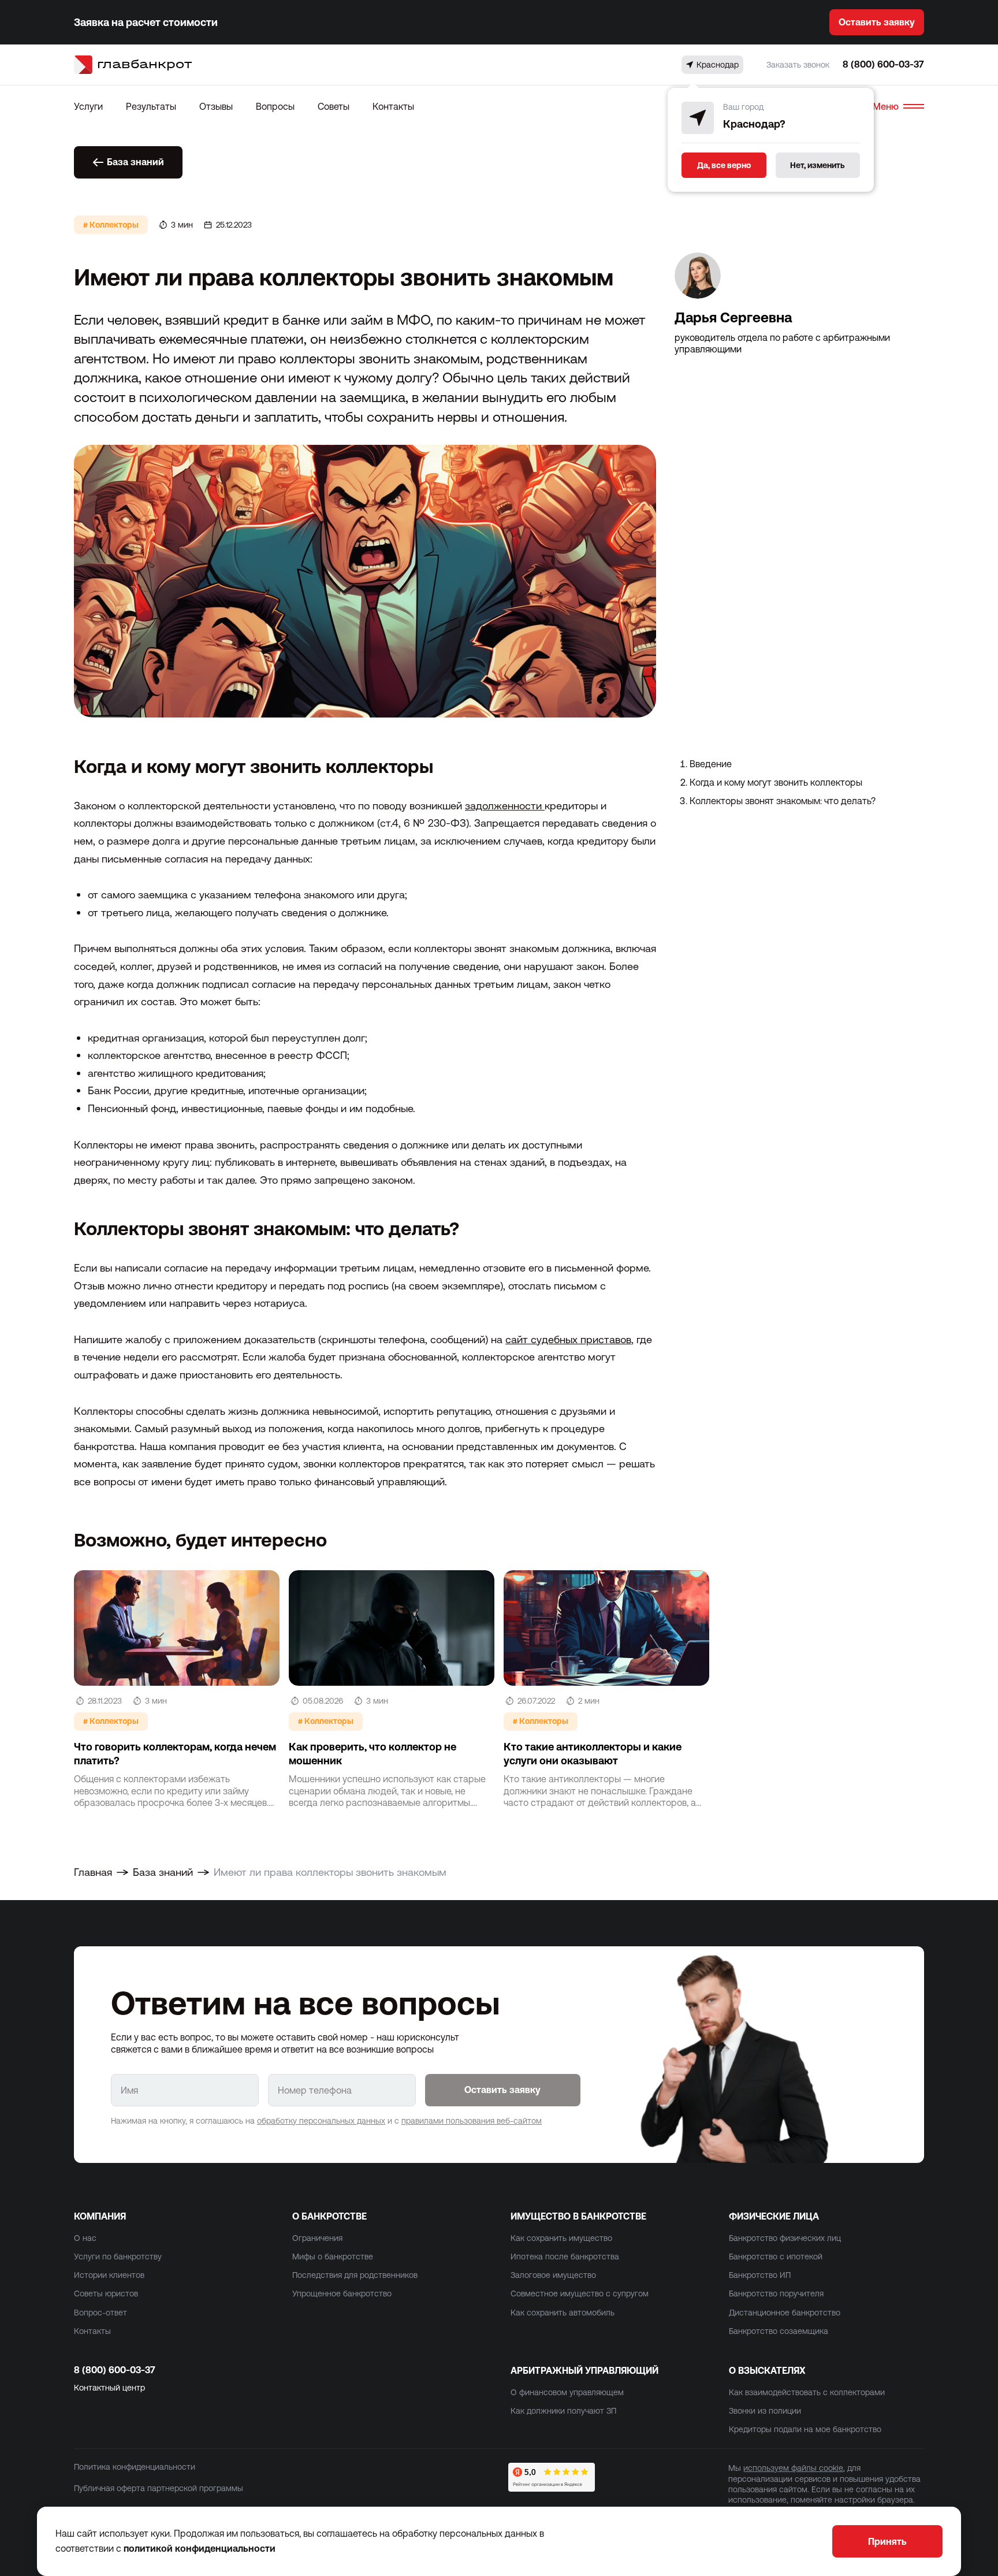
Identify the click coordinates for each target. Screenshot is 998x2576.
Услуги (88, 106)
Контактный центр (109, 2388)
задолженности (505, 806)
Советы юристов (106, 2294)
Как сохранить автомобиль (563, 2313)
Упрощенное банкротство (342, 2294)
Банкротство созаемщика (779, 2331)
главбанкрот (144, 64)
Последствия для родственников (355, 2275)
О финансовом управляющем (567, 2392)
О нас (85, 2238)
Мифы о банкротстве (333, 2257)
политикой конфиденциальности (200, 2548)
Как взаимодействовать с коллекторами (807, 2392)
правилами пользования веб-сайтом (472, 2121)
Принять (887, 2541)
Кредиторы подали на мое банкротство (805, 2429)
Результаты (151, 106)
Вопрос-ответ (100, 2313)
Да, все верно (724, 165)
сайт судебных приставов (568, 1339)
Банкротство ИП (760, 2275)
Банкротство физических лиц (785, 2238)
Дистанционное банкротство (785, 2313)
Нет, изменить (818, 165)
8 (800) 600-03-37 (883, 64)
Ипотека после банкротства (565, 2257)
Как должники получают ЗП (563, 2411)
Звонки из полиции (765, 2411)
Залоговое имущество (553, 2275)
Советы (334, 106)
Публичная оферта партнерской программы (159, 2488)
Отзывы (216, 106)
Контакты (393, 106)
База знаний (135, 162)
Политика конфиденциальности (135, 2467)
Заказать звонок (798, 65)
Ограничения (317, 2238)
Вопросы (275, 106)
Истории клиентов (109, 2275)
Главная (93, 1872)
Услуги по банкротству (118, 2257)
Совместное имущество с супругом (580, 2294)
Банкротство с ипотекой (776, 2257)
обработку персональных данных (321, 2121)
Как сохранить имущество (561, 2238)
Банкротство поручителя (776, 2294)
